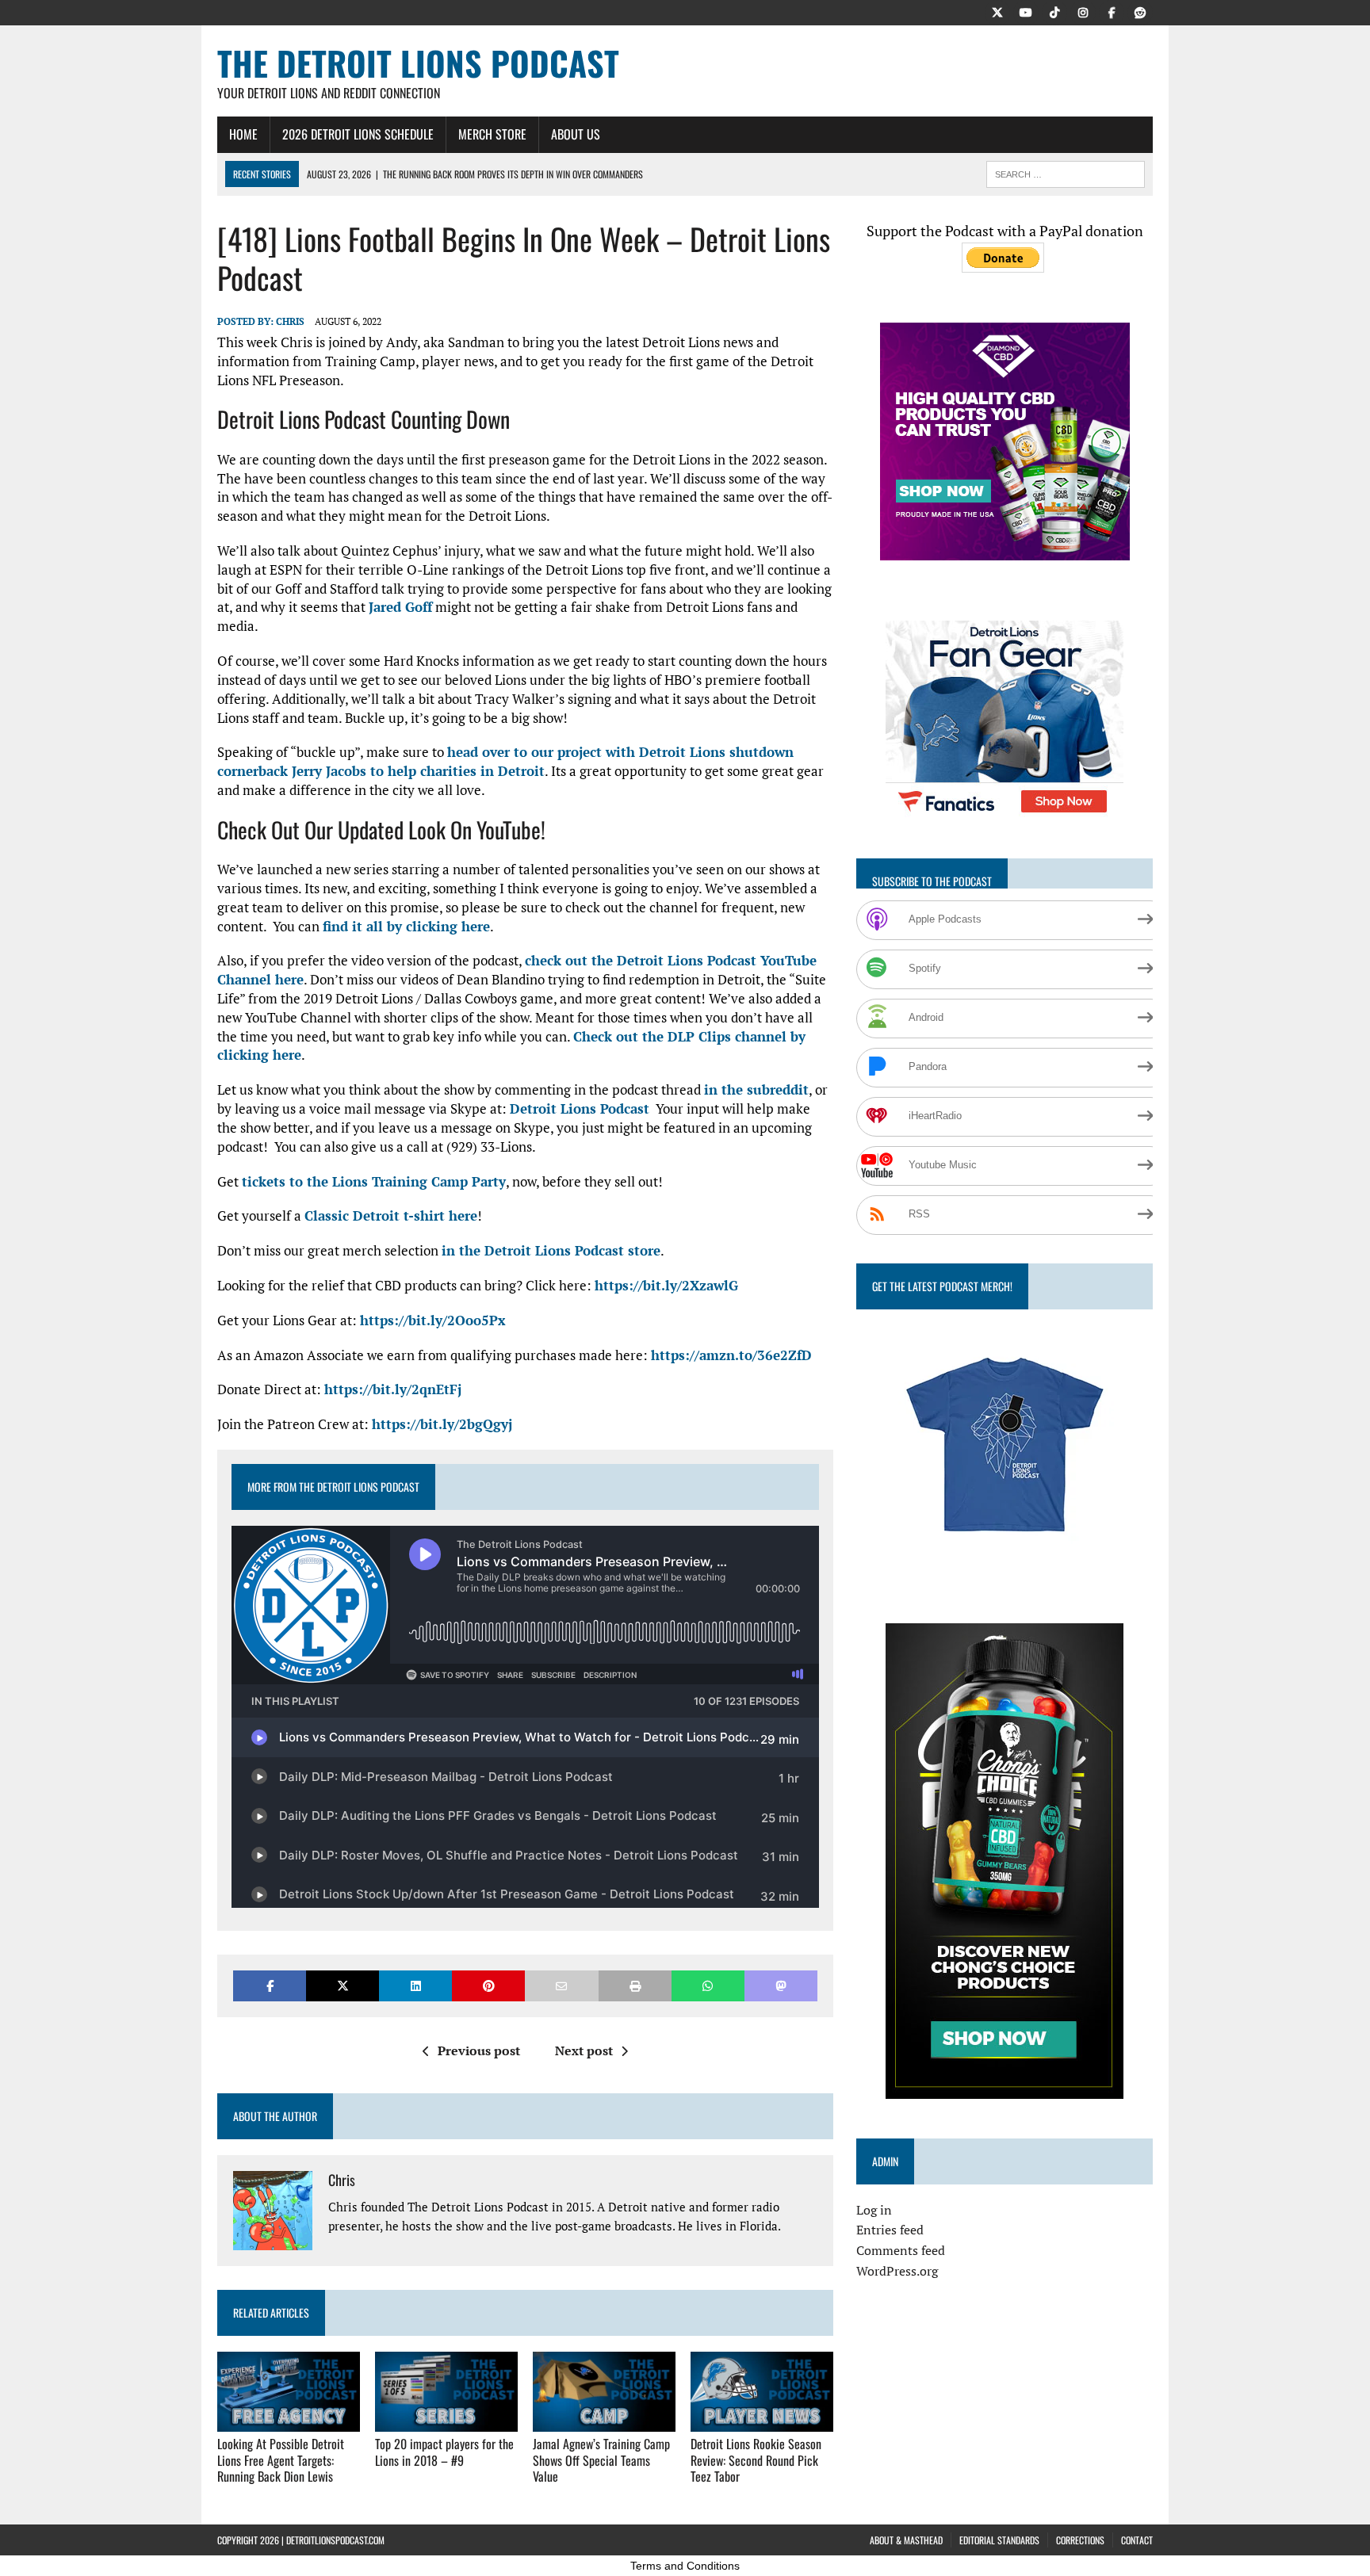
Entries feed (890, 2230)
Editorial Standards (999, 2540)
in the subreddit (756, 1089)
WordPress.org (897, 2271)
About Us (576, 134)
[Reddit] (1140, 11)
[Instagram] (1083, 11)
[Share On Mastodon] (781, 1986)
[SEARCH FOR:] (1066, 172)
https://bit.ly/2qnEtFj (393, 1389)
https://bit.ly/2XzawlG (666, 1285)
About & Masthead (906, 2540)
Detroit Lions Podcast (580, 1108)
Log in (874, 2210)
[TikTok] (1054, 11)
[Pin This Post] (488, 1986)
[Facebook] (1112, 11)
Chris (290, 321)
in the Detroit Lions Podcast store (551, 1250)
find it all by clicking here (406, 926)
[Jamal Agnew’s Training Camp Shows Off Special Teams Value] (604, 2421)
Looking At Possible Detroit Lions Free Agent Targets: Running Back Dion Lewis (281, 2460)
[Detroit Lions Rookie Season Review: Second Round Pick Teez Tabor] (762, 2421)
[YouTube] (1026, 11)
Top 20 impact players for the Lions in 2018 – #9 (444, 2452)
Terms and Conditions (685, 2566)
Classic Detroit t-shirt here (391, 1215)
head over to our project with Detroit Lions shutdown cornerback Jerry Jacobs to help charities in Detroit (505, 761)
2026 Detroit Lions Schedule (358, 134)
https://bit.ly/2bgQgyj (442, 1424)
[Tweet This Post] (342, 1986)
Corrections (1080, 2540)
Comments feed (901, 2250)
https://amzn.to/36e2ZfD (731, 1355)
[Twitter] (997, 11)
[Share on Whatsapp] (708, 1986)
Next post (584, 2050)
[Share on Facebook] (270, 1986)
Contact (1137, 2540)
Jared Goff (400, 607)
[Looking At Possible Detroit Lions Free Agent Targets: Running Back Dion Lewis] (289, 2421)
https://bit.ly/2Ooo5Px (433, 1320)
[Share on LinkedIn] (415, 1986)
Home (243, 134)
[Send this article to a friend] (561, 1986)
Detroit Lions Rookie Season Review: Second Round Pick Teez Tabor (756, 2460)
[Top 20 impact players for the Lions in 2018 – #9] (446, 2421)
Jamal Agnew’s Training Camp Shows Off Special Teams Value (601, 2460)
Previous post (479, 2050)
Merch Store (492, 134)
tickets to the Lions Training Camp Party (374, 1181)
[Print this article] (635, 1986)
